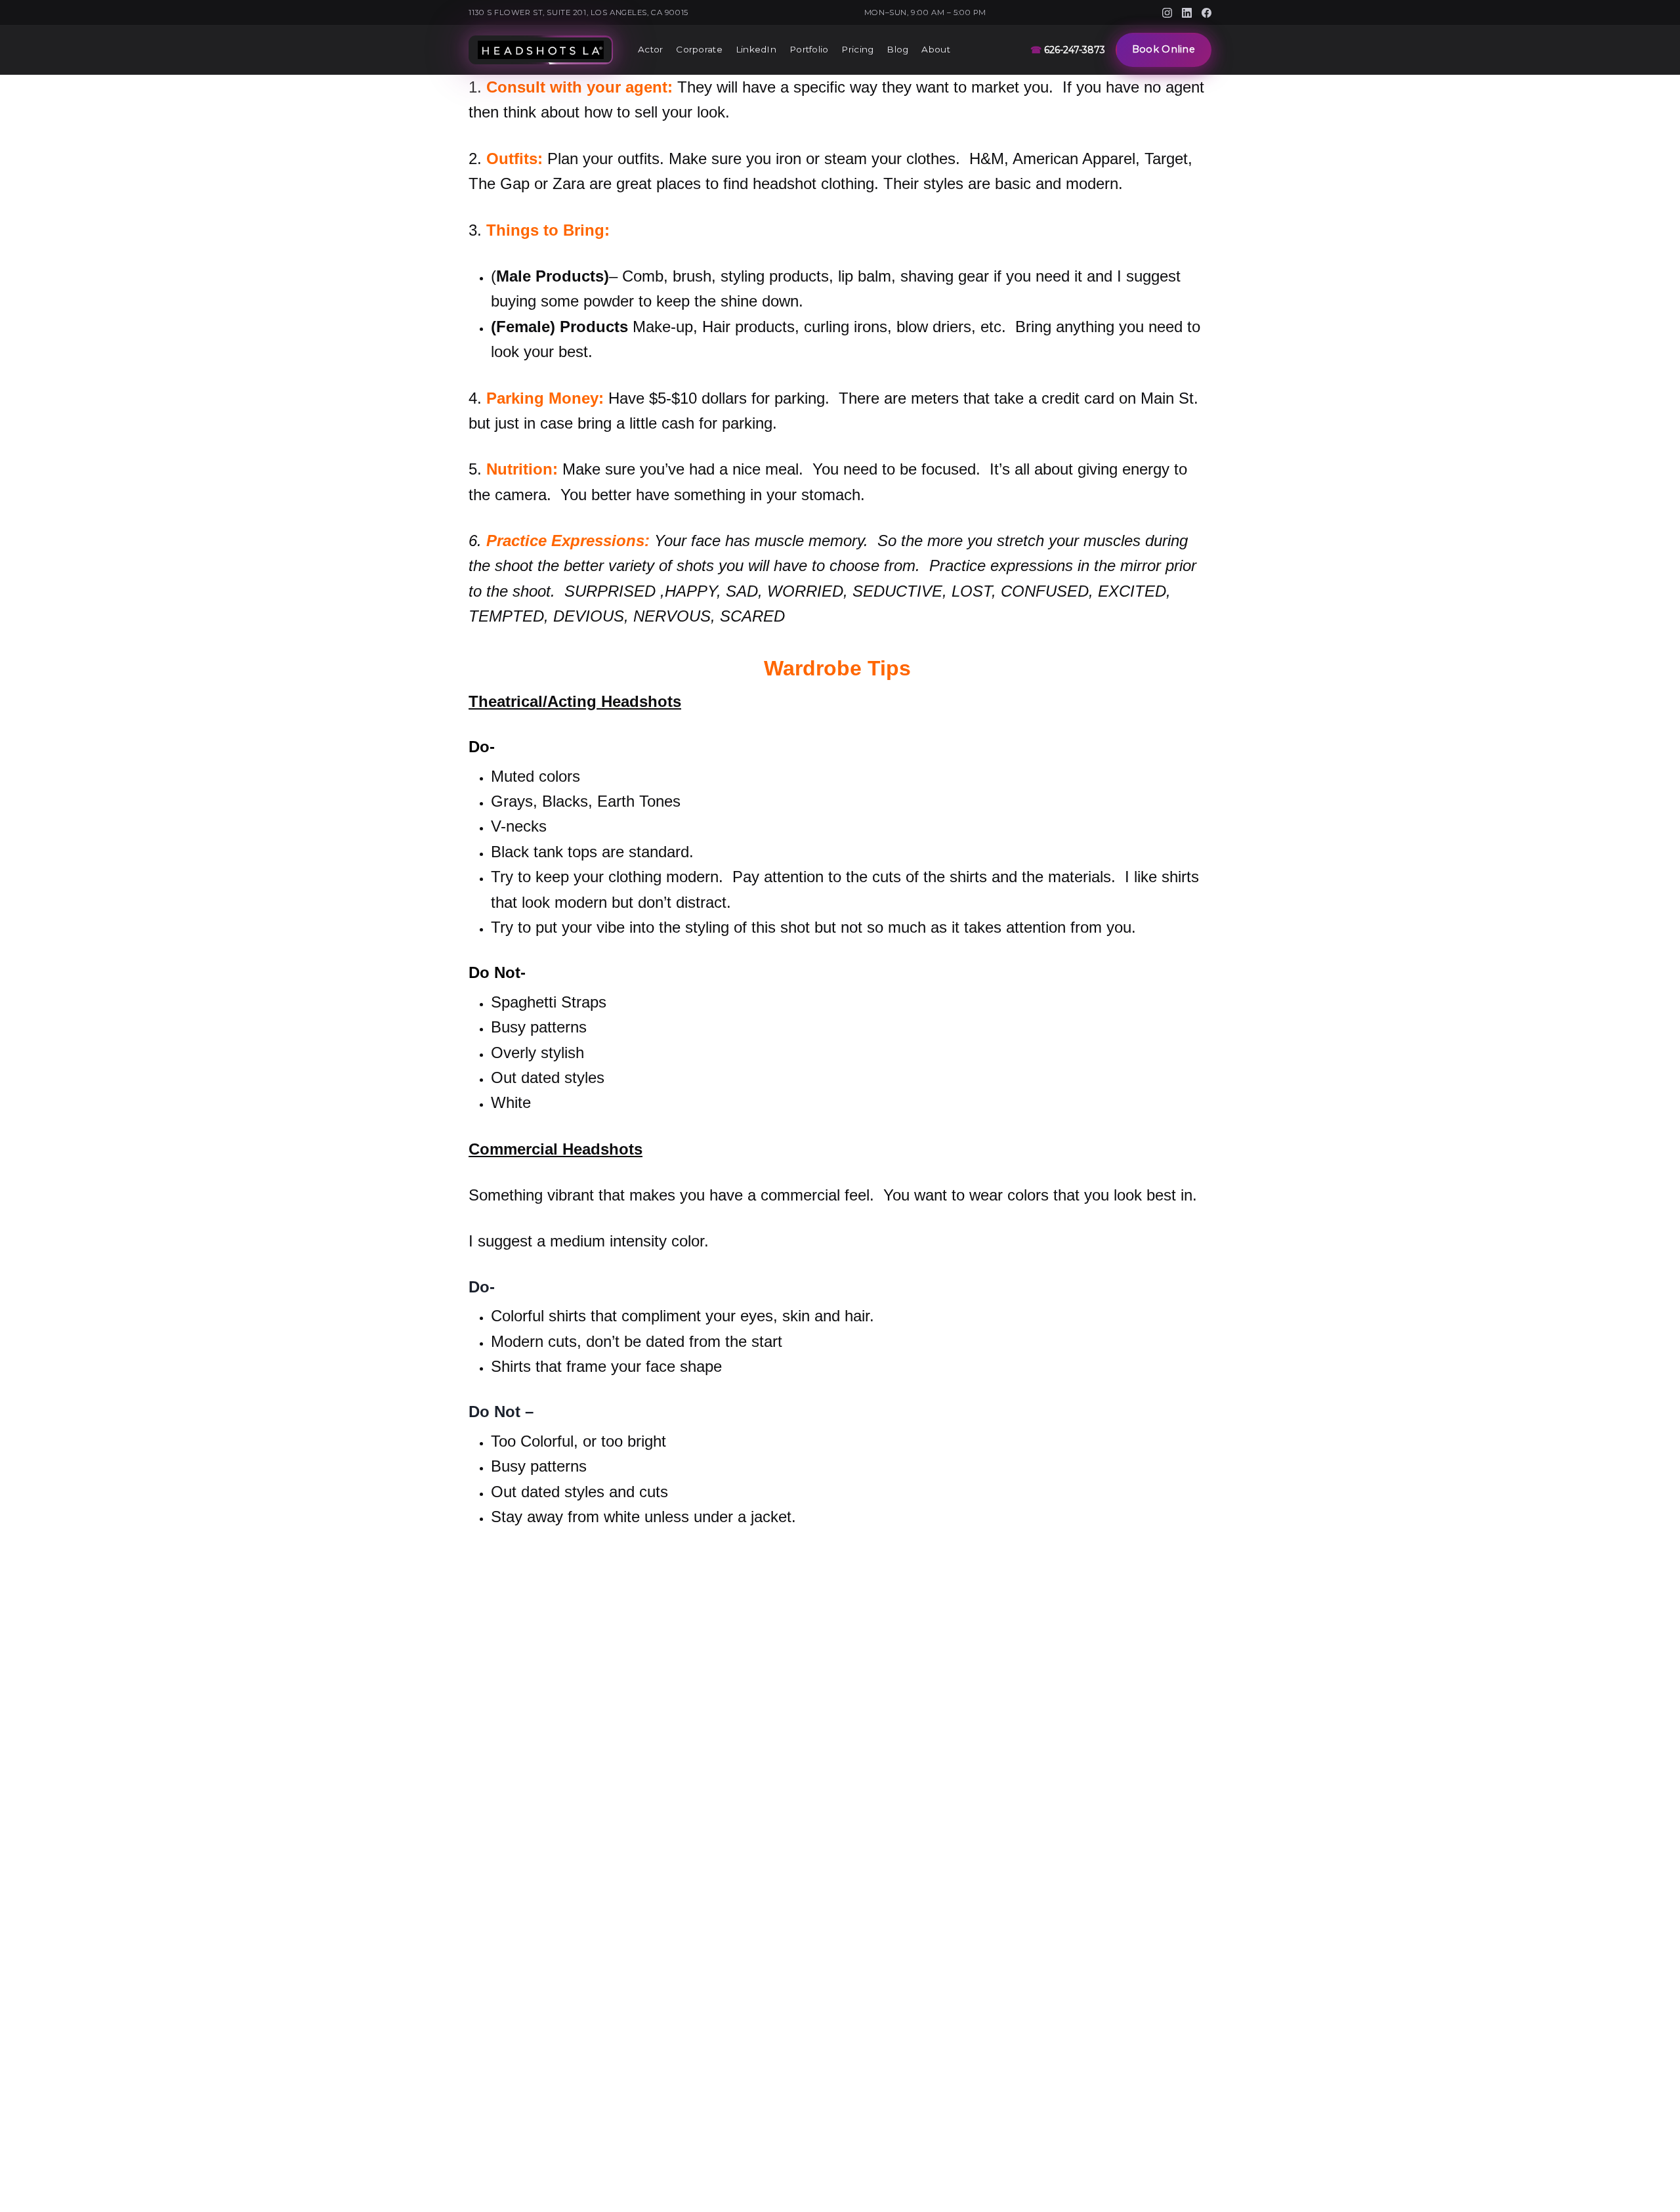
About (935, 49)
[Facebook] (1207, 13)
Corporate (699, 49)
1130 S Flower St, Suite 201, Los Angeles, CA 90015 (578, 12)
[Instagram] (1167, 13)
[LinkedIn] (1187, 13)
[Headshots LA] (541, 50)
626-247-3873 (1068, 50)
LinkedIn (756, 49)
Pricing (857, 49)
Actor (650, 49)
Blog (897, 49)
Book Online (1164, 49)
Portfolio (809, 49)
